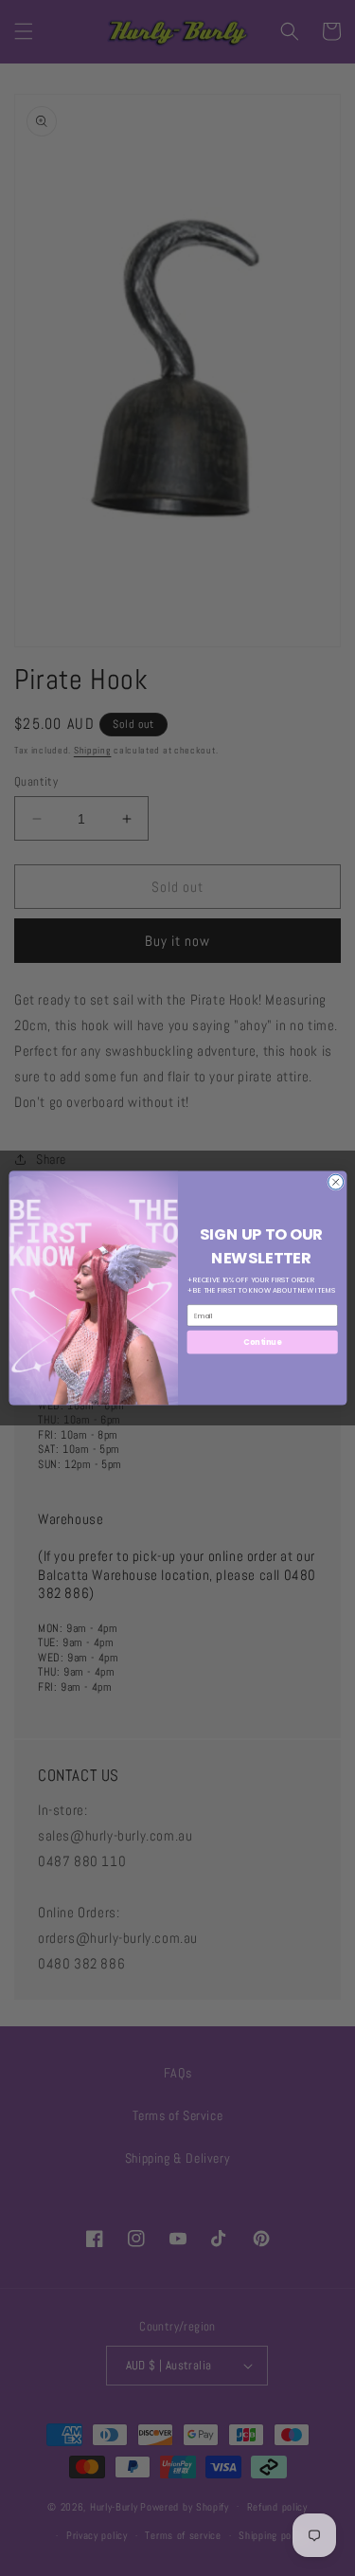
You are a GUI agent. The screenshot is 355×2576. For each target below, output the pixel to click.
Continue (262, 1342)
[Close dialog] (335, 1182)
